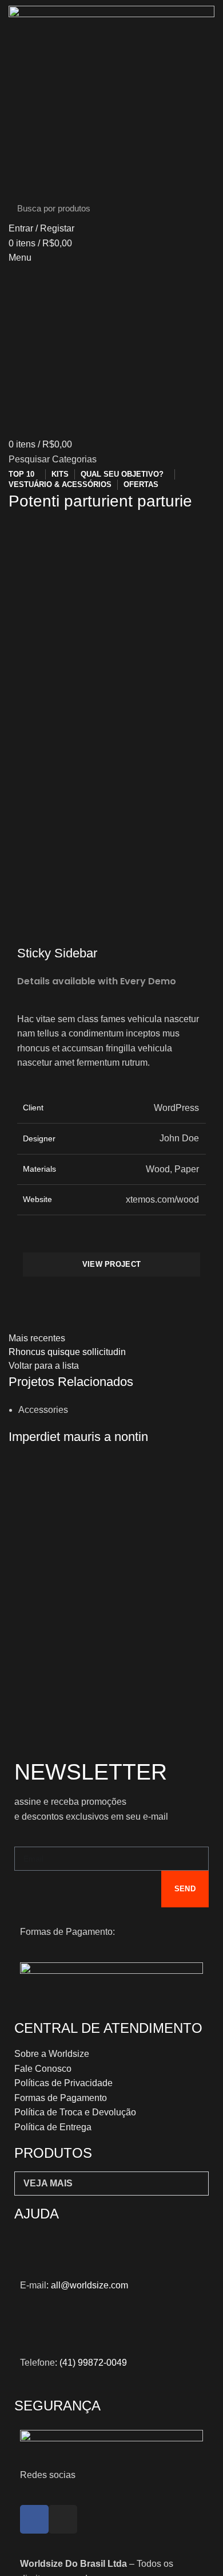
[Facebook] (34, 2519)
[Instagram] (63, 2519)
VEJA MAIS (48, 2183)
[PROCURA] (199, 208)
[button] (111, 2184)
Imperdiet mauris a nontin (78, 1437)
